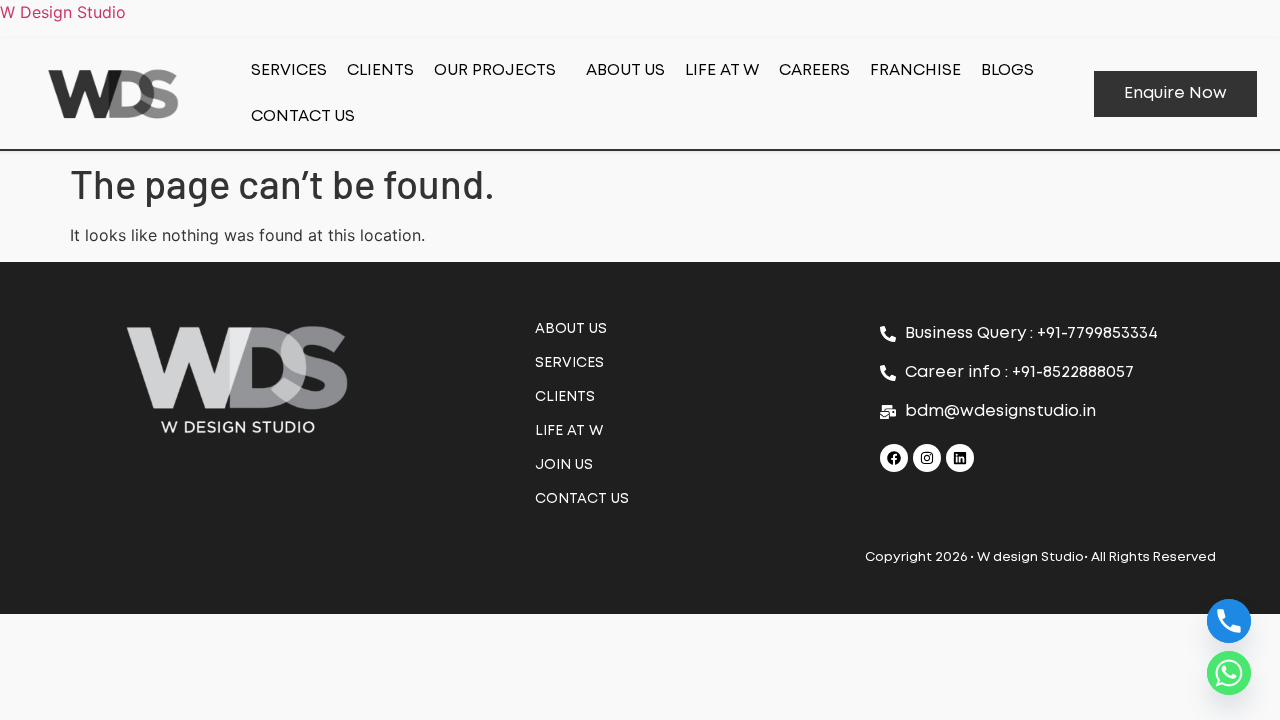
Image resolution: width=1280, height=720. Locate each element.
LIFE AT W (722, 70)
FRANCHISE (915, 70)
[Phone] (1229, 621)
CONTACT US (303, 116)
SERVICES (289, 70)
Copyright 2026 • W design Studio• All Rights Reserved (1040, 557)
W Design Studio (63, 12)
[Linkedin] (960, 458)
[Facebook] (894, 458)
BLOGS (1007, 70)
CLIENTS (380, 70)
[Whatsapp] (1229, 673)
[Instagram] (927, 458)
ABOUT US (625, 70)
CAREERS (814, 70)
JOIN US (564, 465)
